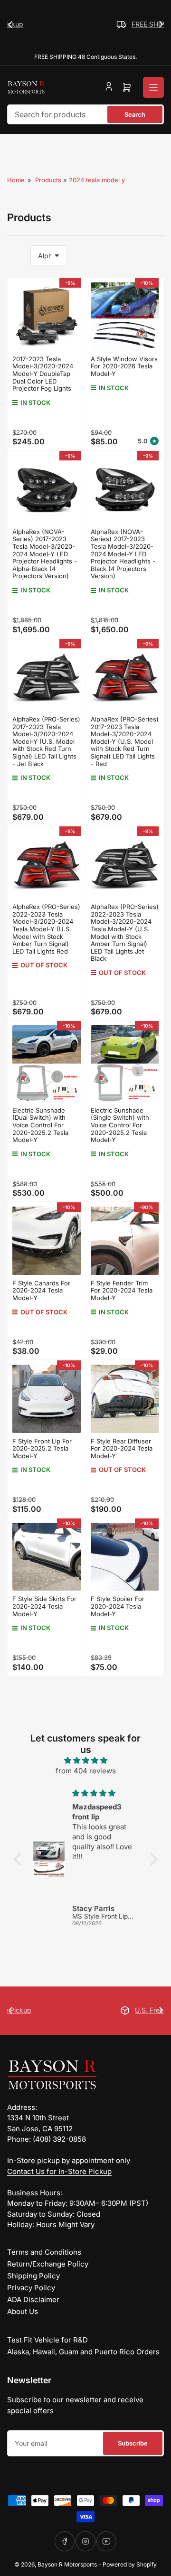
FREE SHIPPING (97, 24)
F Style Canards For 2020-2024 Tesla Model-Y (41, 1290)
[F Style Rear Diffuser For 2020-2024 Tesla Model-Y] (125, 1399)
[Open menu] (153, 87)
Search (135, 114)
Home (16, 180)
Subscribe (133, 2443)
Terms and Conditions (44, 2252)
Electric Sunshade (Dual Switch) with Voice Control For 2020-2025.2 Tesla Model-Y (40, 1125)
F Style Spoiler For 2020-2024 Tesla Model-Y (118, 1606)
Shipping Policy (33, 2276)
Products (48, 180)
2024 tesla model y (97, 180)
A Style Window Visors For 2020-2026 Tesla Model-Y (124, 366)
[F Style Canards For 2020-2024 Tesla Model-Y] (47, 1241)
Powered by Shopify (130, 2564)
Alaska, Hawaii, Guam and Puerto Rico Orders (83, 2352)
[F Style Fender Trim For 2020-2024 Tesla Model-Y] (125, 1241)
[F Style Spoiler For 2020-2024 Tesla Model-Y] (125, 1557)
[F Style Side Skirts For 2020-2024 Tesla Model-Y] (47, 1557)
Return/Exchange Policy (48, 2264)
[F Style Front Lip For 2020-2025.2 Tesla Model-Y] (47, 1399)
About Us (23, 2311)
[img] (85, 1761)
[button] (20, 1859)
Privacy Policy (31, 2288)
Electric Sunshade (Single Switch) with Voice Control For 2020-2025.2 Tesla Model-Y (120, 1125)
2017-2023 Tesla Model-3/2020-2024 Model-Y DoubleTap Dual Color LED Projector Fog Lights (43, 374)
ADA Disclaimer (33, 2300)
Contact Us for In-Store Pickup (59, 2171)
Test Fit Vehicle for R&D (47, 2340)
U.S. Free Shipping (97, 2010)
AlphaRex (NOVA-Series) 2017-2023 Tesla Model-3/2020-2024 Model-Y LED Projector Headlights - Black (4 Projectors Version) (123, 554)
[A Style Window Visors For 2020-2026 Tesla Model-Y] (125, 317)
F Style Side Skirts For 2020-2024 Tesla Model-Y (44, 1606)
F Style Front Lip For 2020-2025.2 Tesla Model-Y (42, 1448)
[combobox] (85, 114)
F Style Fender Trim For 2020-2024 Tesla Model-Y (122, 1290)
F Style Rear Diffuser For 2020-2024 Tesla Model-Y (122, 1448)
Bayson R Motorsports (67, 2564)
